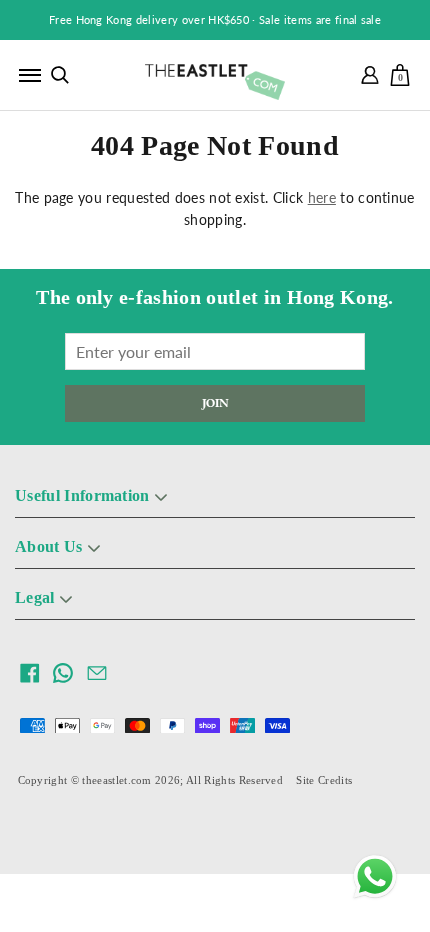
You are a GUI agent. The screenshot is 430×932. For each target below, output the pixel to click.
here (322, 197)
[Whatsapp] (375, 877)
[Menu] (30, 75)
